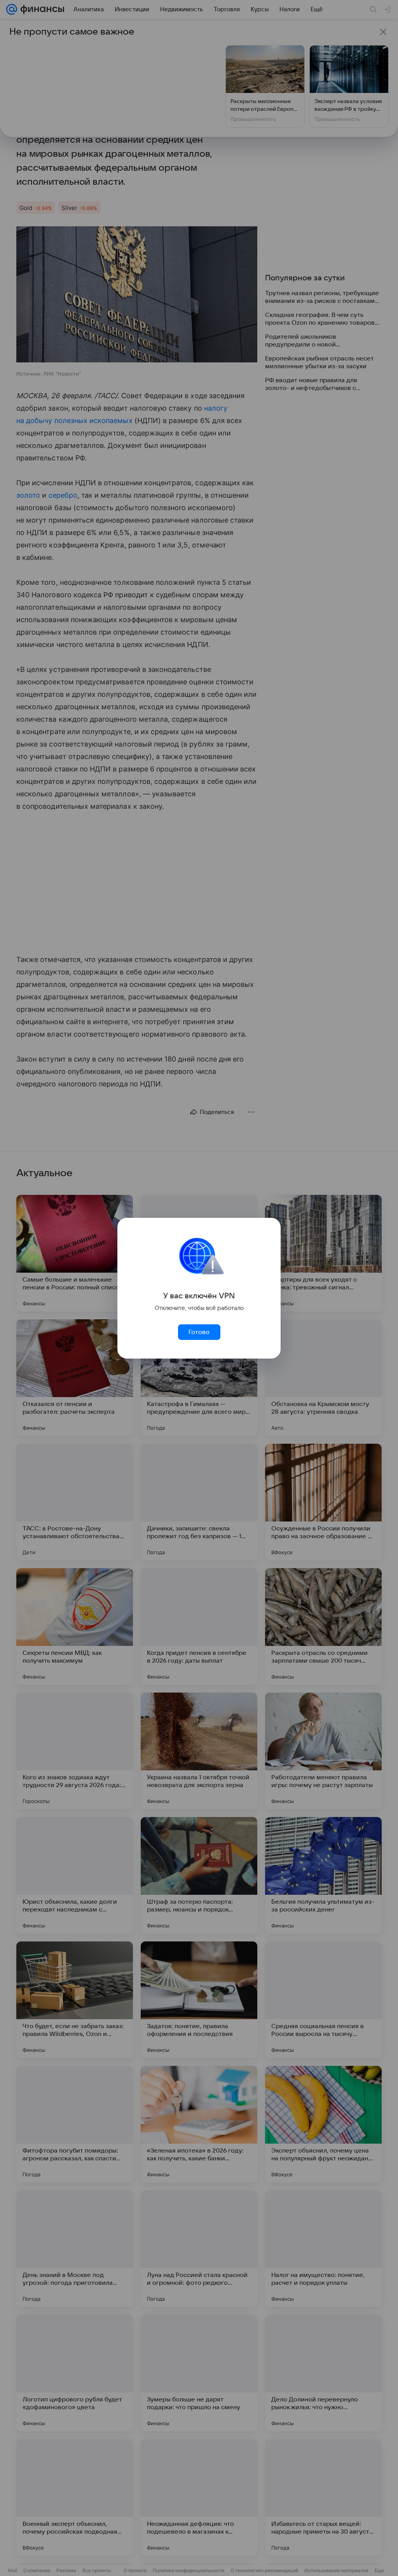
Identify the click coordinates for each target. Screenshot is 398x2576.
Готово (199, 1332)
